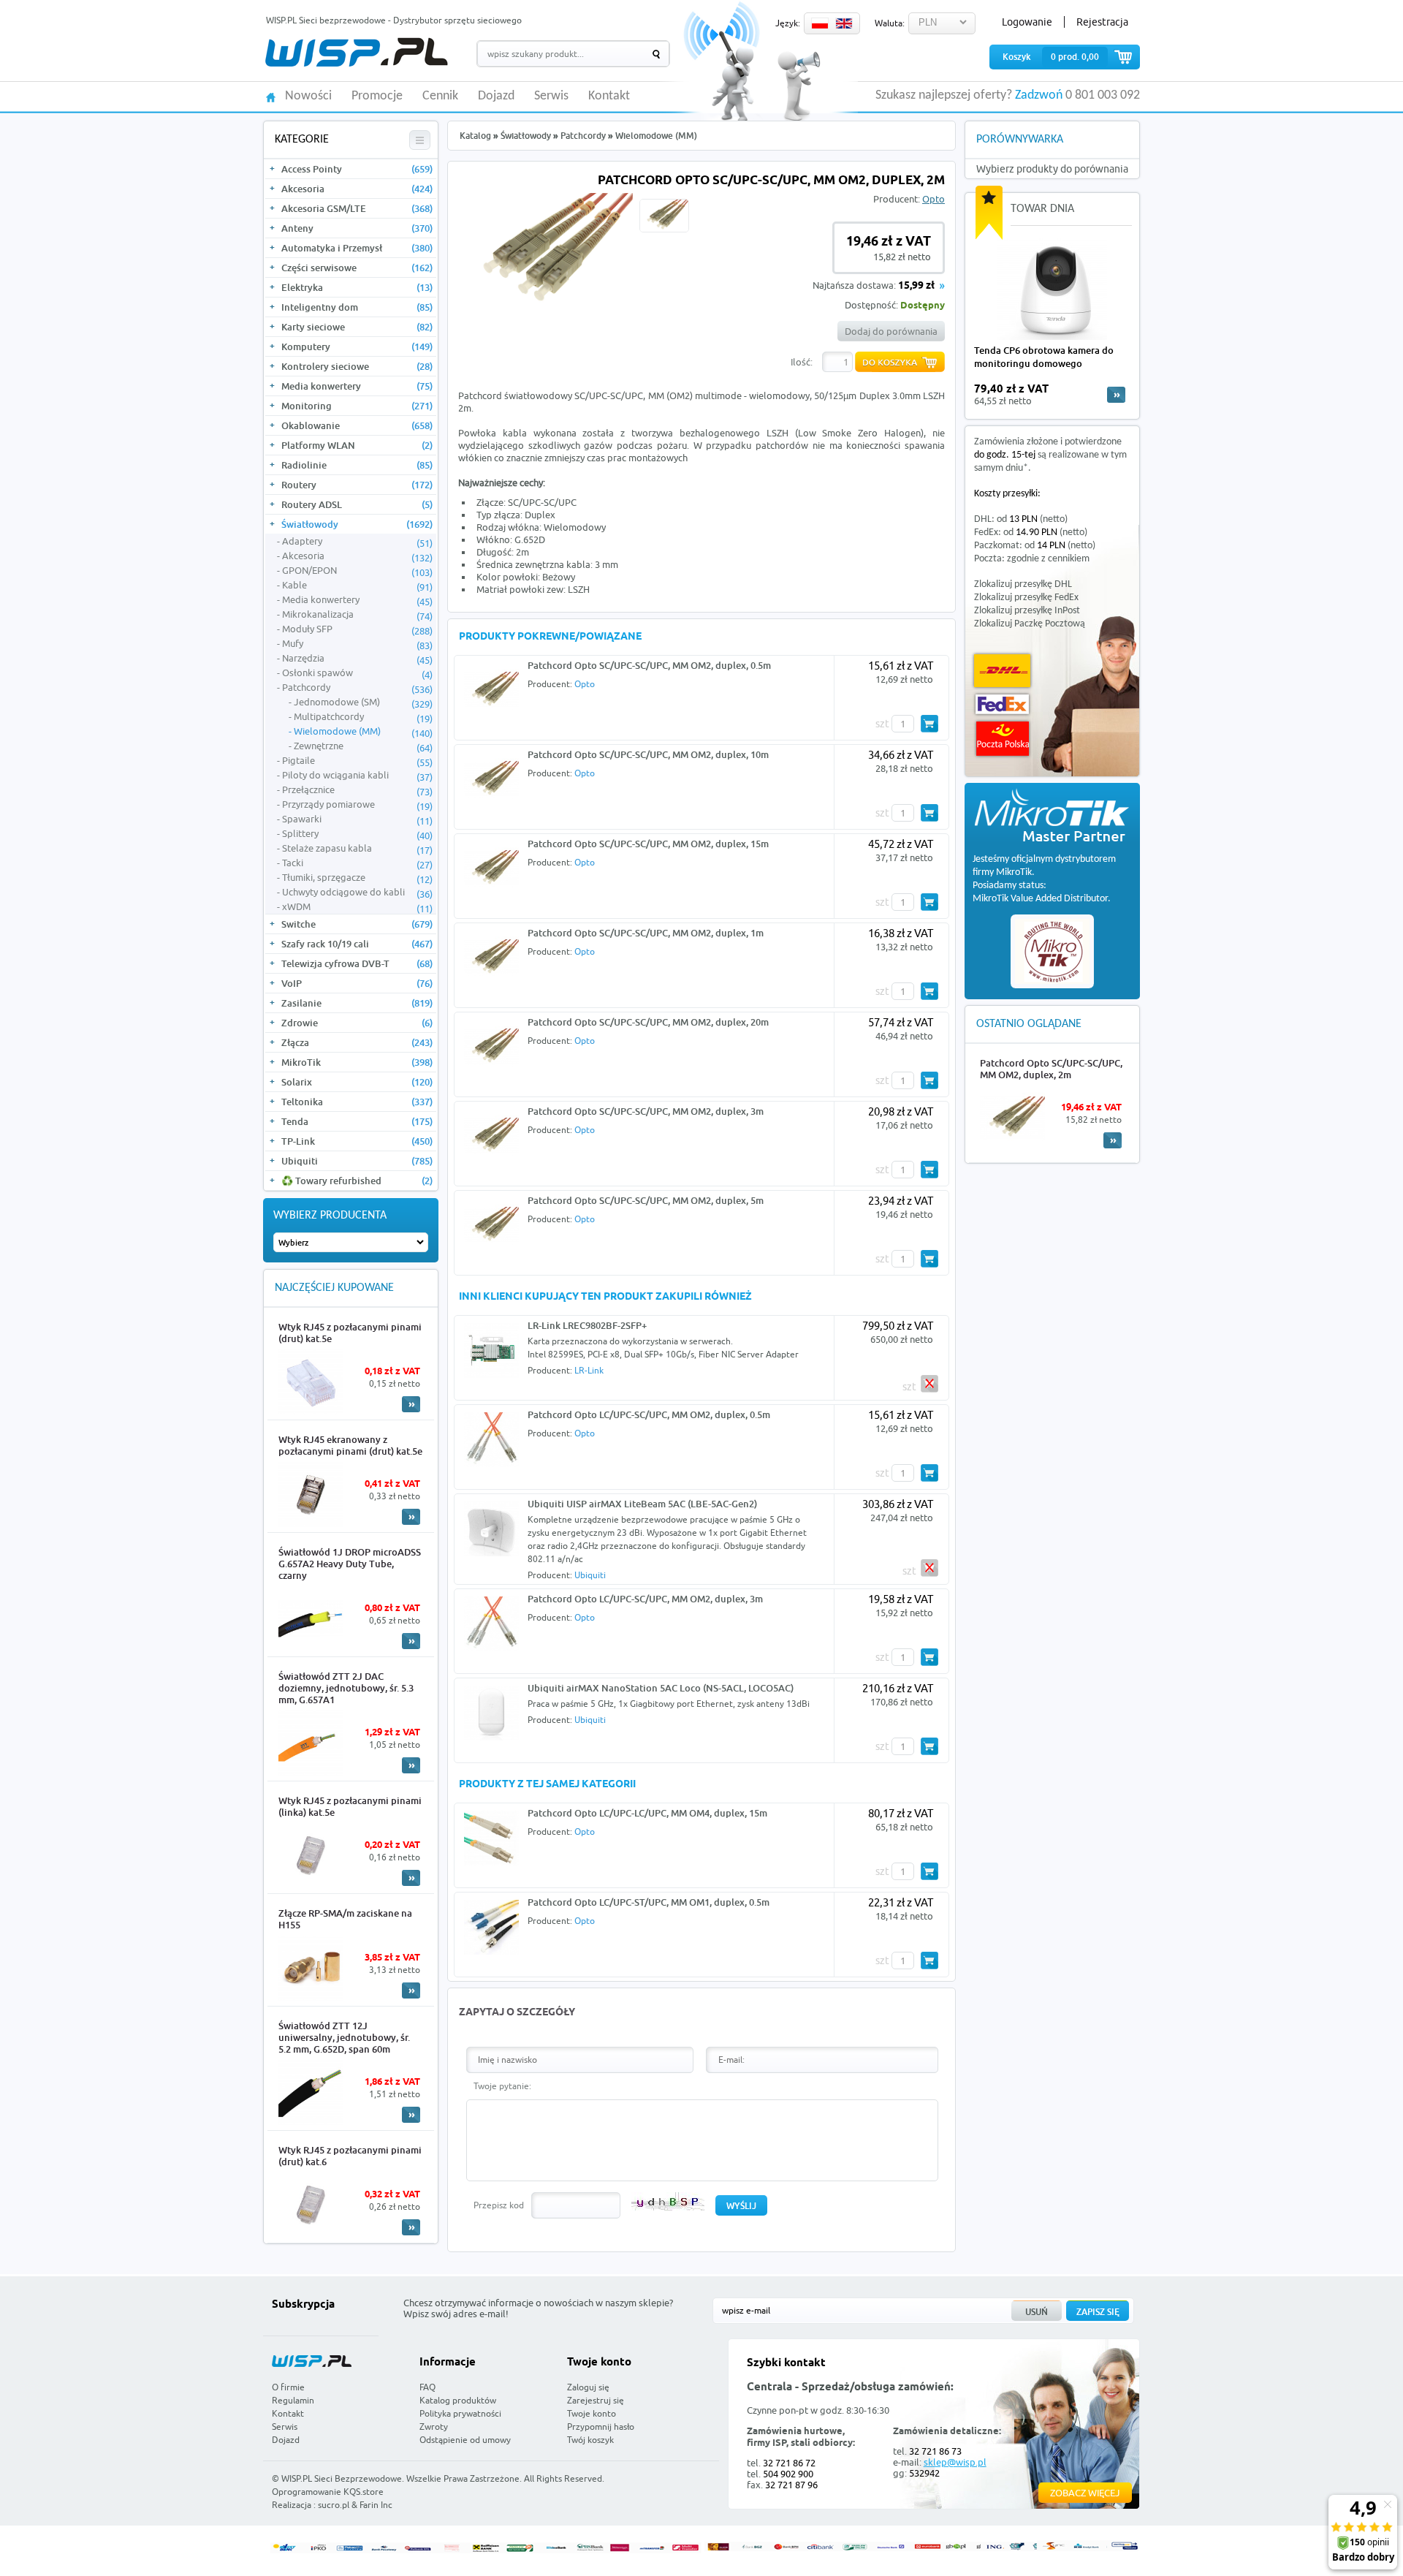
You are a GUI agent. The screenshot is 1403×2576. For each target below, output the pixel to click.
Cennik (440, 96)
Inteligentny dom (357, 307)
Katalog (475, 136)
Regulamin (293, 2400)
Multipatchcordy (363, 717)
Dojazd (496, 96)
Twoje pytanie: (502, 2086)
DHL (1002, 671)
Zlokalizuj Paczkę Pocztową (1030, 624)
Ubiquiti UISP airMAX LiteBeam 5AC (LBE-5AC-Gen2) (642, 1504)
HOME (271, 96)
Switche (357, 924)
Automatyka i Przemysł (357, 248)
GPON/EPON (357, 571)
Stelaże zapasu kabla (357, 849)
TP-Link (357, 1141)
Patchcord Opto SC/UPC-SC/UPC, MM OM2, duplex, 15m (648, 844)
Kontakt (609, 96)
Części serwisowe (357, 268)
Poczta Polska (1003, 739)
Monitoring (357, 406)
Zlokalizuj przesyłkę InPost (1027, 611)
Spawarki (357, 819)
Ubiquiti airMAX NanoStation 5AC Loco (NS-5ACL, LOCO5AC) (661, 1688)
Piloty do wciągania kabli (357, 776)
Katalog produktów (458, 2400)
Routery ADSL (357, 504)
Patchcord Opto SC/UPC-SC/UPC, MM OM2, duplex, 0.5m (649, 665)
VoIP (357, 983)
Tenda (357, 1121)
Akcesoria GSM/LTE (357, 208)
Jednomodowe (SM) (363, 702)
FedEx (1002, 704)
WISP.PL (356, 52)
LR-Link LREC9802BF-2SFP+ (587, 1325)
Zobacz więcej (1085, 2493)
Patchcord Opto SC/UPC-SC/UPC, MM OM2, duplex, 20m (648, 1022)
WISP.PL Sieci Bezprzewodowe (342, 2478)
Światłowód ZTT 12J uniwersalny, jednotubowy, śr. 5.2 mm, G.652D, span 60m (344, 2037)
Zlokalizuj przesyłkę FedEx (1026, 598)
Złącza (357, 1042)
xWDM (357, 907)
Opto (934, 199)
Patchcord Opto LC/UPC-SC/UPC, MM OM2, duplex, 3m (645, 1599)
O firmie (288, 2387)
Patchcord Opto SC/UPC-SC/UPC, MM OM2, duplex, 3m (646, 1111)
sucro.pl (334, 2505)
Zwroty (434, 2427)
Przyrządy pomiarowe (357, 805)
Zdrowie (357, 1023)
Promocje (377, 96)
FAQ (427, 2387)
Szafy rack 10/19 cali (357, 944)
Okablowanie (357, 425)
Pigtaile (357, 761)
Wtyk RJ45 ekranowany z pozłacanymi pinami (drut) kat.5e (350, 1445)
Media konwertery (357, 386)
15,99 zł (916, 286)
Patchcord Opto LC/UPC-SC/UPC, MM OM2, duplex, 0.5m (649, 1414)
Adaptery (357, 542)
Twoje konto (592, 2413)
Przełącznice (357, 790)
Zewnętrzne (363, 746)
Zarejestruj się (596, 2400)
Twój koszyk (590, 2440)
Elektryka (357, 287)
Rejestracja (1102, 22)
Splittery (357, 834)
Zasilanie (357, 1003)
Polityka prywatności (460, 2413)
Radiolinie (357, 465)
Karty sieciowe (357, 327)
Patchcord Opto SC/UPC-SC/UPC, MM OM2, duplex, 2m (1051, 1069)
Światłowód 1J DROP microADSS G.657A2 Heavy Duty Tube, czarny (350, 1564)
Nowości (308, 96)
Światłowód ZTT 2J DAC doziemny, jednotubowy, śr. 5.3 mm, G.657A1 (346, 1688)
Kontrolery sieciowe (357, 366)
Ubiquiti (357, 1161)
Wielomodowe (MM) (363, 732)
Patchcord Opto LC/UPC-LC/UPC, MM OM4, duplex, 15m (647, 1813)
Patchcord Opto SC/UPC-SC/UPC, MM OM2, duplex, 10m (648, 754)
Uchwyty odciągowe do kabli (357, 893)
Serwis (551, 96)
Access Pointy (357, 169)
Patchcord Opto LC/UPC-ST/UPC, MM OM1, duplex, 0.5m (649, 1902)
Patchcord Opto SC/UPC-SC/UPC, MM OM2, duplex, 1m (646, 933)
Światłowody (357, 524)
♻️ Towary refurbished (357, 1181)
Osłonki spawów (357, 673)
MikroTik (357, 1062)
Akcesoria (357, 189)
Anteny (357, 228)
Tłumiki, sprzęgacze (357, 878)
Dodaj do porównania (891, 331)
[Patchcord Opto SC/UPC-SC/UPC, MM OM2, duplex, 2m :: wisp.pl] (545, 306)
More (411, 1404)
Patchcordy (357, 688)
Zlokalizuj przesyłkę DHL (1023, 584)
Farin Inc (376, 2505)
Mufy (357, 644)
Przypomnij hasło (601, 2427)
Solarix (357, 1082)
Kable (357, 586)
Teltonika (357, 1102)
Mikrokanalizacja (357, 615)
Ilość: (802, 362)
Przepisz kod (499, 2205)
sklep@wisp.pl (955, 2462)
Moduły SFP (357, 629)
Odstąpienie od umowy (465, 2440)
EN (844, 23)
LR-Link (589, 1370)
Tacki (357, 863)
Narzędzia (357, 659)
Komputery (357, 346)
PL (820, 23)
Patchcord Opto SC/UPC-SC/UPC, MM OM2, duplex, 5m (646, 1200)
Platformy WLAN (357, 445)
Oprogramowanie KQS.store (328, 2492)
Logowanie (1027, 22)
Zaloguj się (588, 2387)
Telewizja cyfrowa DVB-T (357, 963)
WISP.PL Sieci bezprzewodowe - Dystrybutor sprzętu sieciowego (394, 20)
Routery (357, 485)
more (1116, 395)
